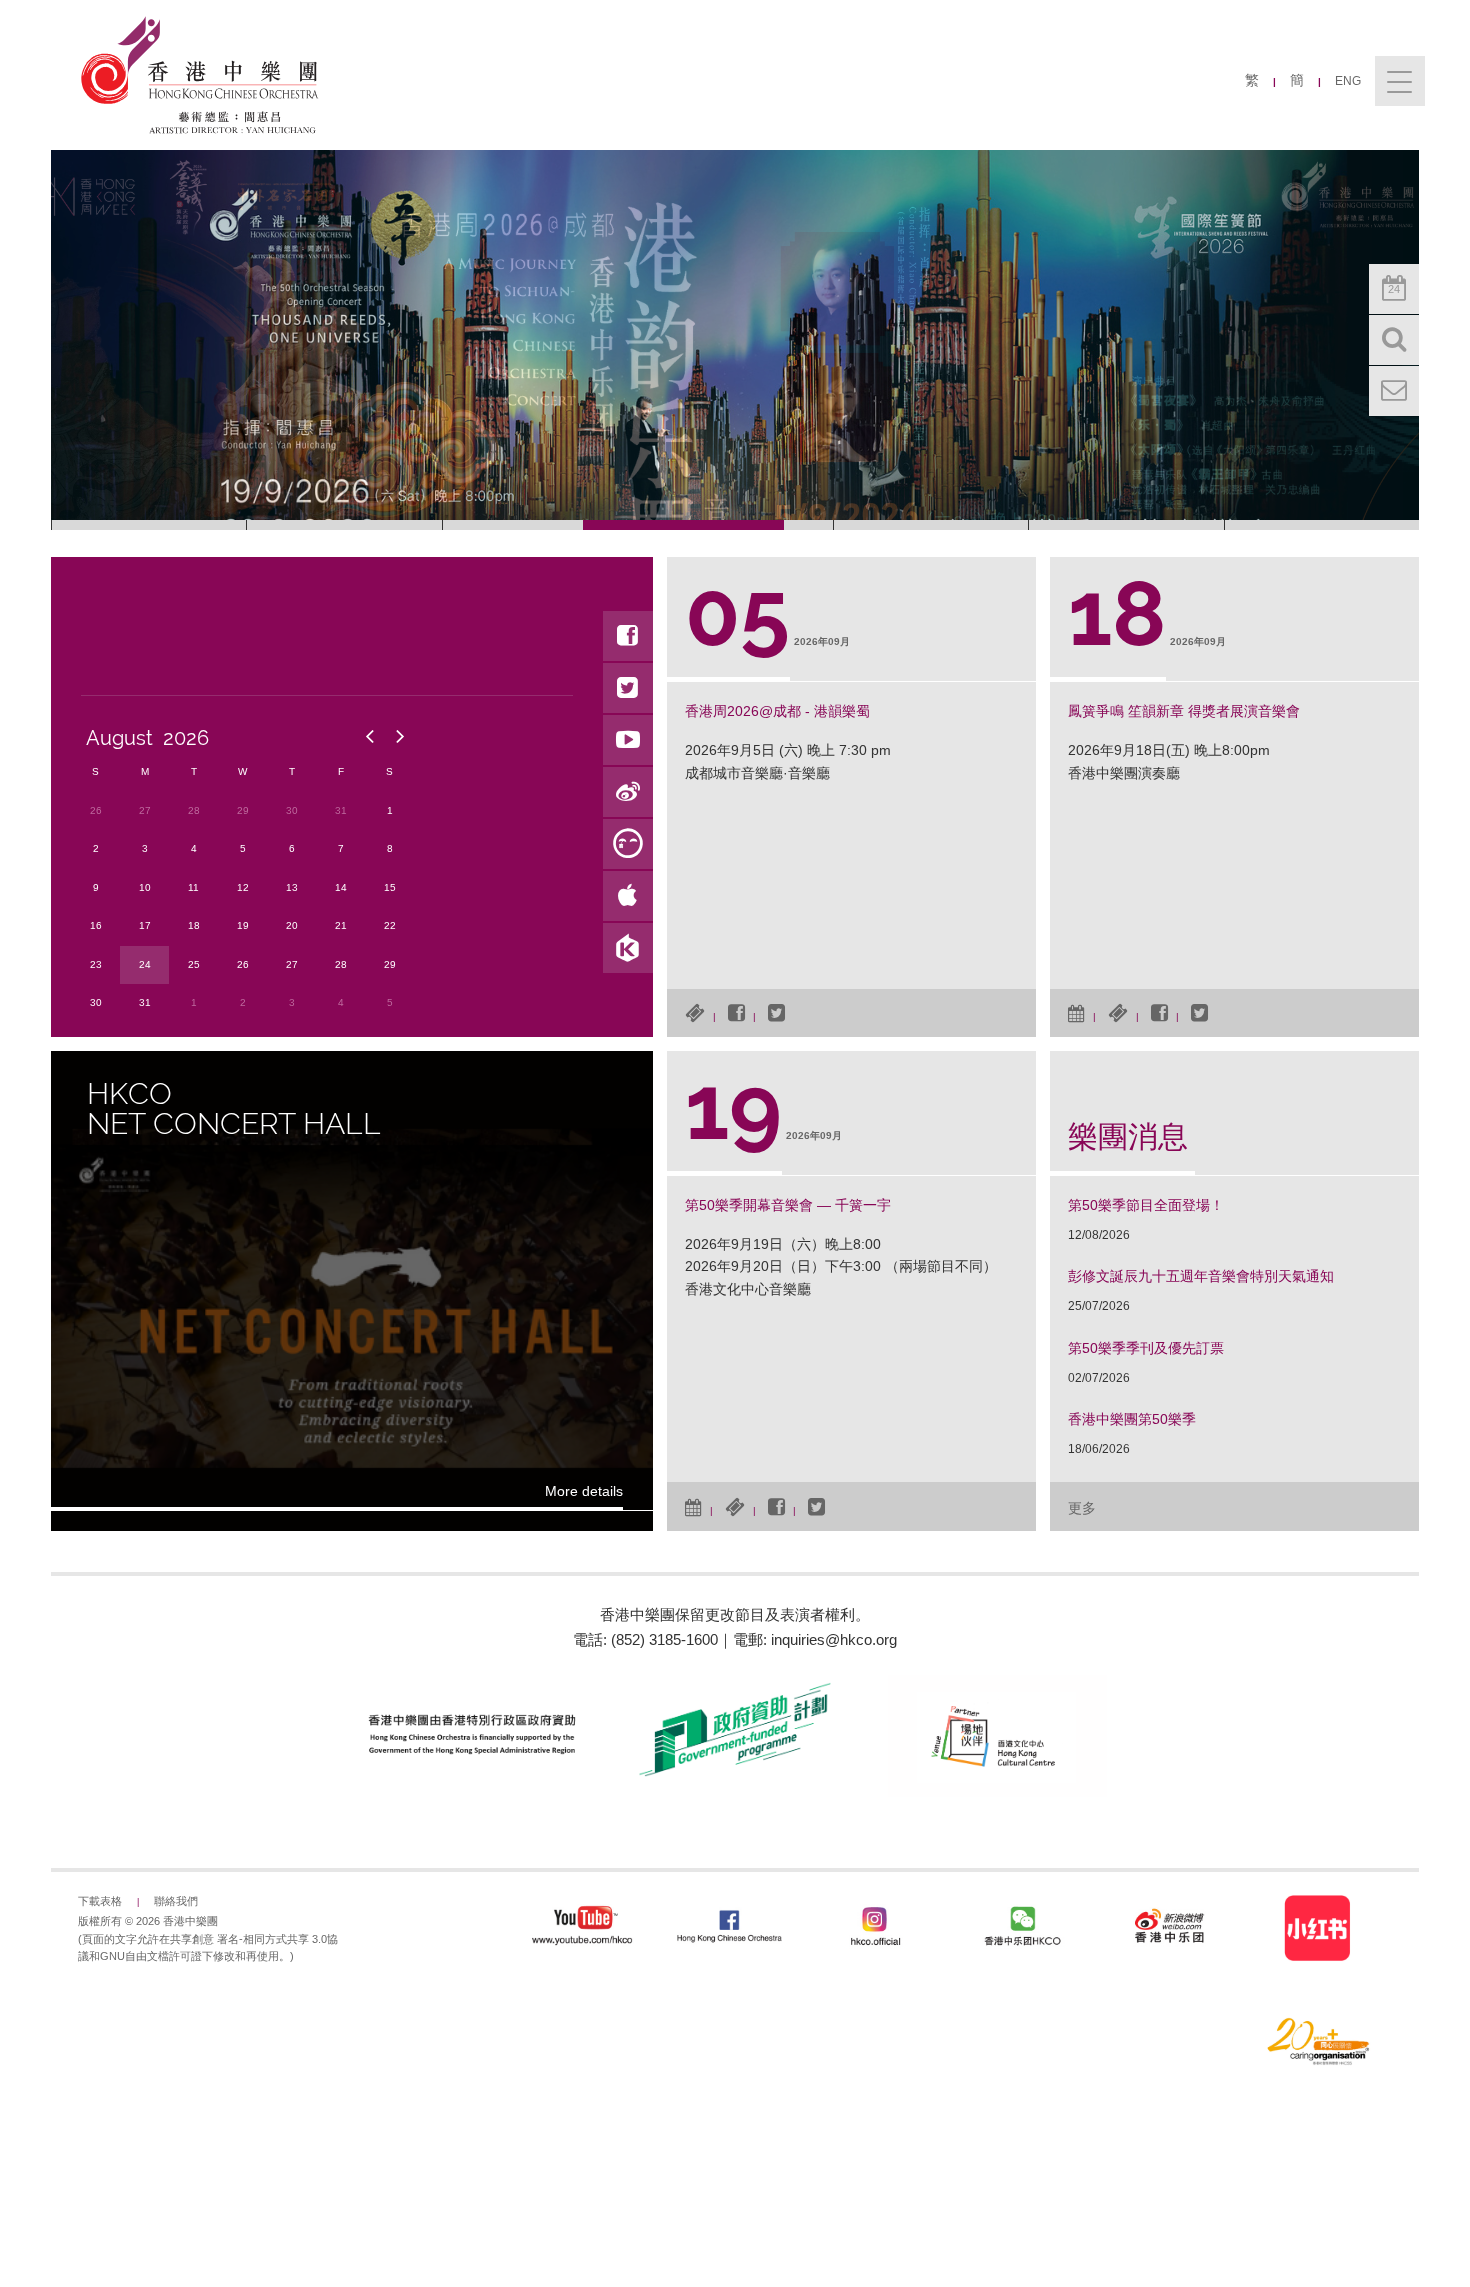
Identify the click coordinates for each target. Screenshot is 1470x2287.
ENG (1348, 81)
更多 (1082, 1508)
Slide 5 (931, 525)
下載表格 (100, 1901)
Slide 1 (149, 525)
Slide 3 (540, 525)
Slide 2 (344, 525)
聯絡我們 (176, 1901)
